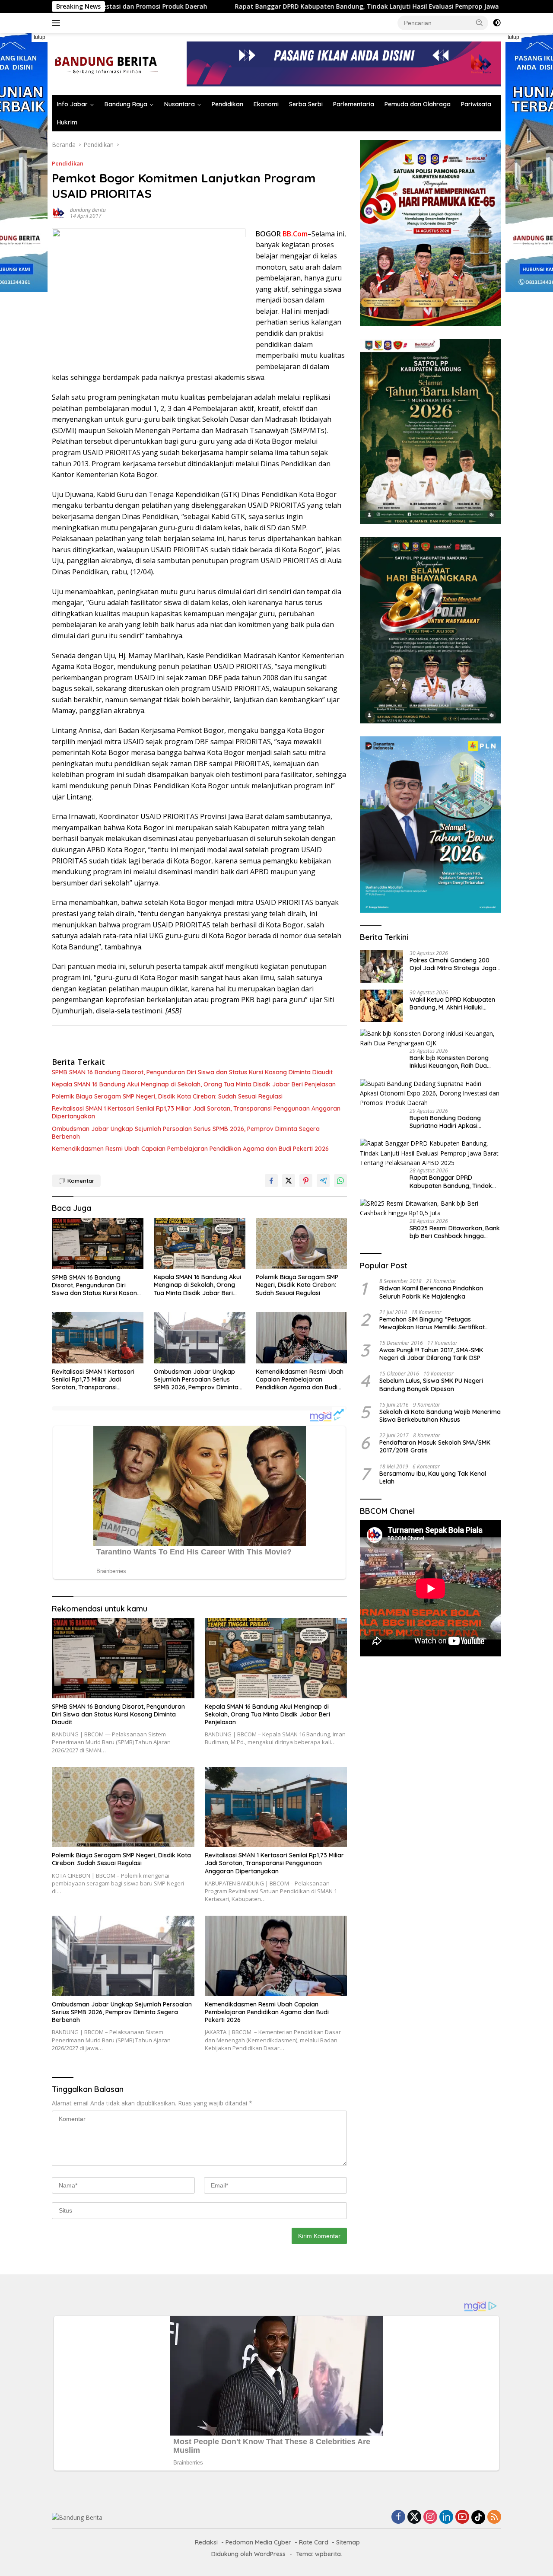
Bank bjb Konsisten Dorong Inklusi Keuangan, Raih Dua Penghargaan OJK (449, 1062)
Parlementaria (354, 104)
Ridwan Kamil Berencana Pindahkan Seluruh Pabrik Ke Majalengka (431, 1292)
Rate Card (314, 2542)
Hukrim (67, 122)
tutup (40, 37)
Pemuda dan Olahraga (418, 104)
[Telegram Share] (323, 1181)
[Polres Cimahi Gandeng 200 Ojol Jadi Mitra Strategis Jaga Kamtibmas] (381, 966)
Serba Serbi (306, 104)
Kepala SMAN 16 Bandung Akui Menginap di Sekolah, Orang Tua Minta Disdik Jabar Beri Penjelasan (194, 1084)
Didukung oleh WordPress (248, 2554)
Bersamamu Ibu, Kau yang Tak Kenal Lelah (433, 1477)
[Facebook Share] (271, 1181)
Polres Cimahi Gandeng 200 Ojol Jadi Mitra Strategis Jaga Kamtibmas (453, 964)
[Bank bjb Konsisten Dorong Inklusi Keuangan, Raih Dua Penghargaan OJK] (431, 1039)
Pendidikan (227, 104)
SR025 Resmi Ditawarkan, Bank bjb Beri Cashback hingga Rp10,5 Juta (455, 1232)
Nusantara (180, 104)
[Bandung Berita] (105, 63)
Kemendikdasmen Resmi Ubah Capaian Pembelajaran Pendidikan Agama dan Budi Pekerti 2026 (190, 1149)
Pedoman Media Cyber (258, 2542)
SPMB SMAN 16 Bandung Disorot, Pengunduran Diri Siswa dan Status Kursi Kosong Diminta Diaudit (192, 1072)
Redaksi (206, 2542)
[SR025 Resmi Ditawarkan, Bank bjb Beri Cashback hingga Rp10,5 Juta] (431, 1208)
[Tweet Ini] (289, 1181)
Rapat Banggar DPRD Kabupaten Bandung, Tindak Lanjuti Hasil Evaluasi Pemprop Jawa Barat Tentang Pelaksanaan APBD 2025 (295, 6)
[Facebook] (398, 2517)
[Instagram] (430, 2517)
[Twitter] (414, 2517)
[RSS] (494, 2517)
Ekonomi (266, 104)
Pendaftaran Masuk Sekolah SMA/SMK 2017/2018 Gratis (435, 1446)
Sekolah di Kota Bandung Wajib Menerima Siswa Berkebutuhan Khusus (440, 1416)
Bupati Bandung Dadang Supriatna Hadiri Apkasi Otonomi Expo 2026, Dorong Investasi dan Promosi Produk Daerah (453, 1122)
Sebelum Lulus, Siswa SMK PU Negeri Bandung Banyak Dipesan (431, 1385)
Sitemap (348, 2542)
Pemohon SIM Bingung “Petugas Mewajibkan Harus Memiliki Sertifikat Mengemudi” (432, 1323)
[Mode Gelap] (497, 23)
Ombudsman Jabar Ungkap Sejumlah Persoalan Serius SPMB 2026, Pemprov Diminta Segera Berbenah (186, 1133)
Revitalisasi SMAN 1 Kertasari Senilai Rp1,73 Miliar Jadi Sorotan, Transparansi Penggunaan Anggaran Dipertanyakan (196, 1112)
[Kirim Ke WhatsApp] (340, 1181)
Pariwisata (476, 104)
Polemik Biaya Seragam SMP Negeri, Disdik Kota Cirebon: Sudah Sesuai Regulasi (167, 1096)
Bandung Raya (126, 104)
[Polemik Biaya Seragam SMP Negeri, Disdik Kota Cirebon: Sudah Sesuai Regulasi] (302, 1243)
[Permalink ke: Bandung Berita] (59, 212)
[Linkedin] (446, 2517)
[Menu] (58, 23)
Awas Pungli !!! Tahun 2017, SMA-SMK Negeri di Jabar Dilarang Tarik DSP (431, 1354)
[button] (480, 22)
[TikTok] (478, 2517)
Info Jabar (72, 104)
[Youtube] (462, 2517)
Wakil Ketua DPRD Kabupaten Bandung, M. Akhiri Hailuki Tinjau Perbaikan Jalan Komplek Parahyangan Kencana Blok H (452, 1003)
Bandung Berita (88, 210)
